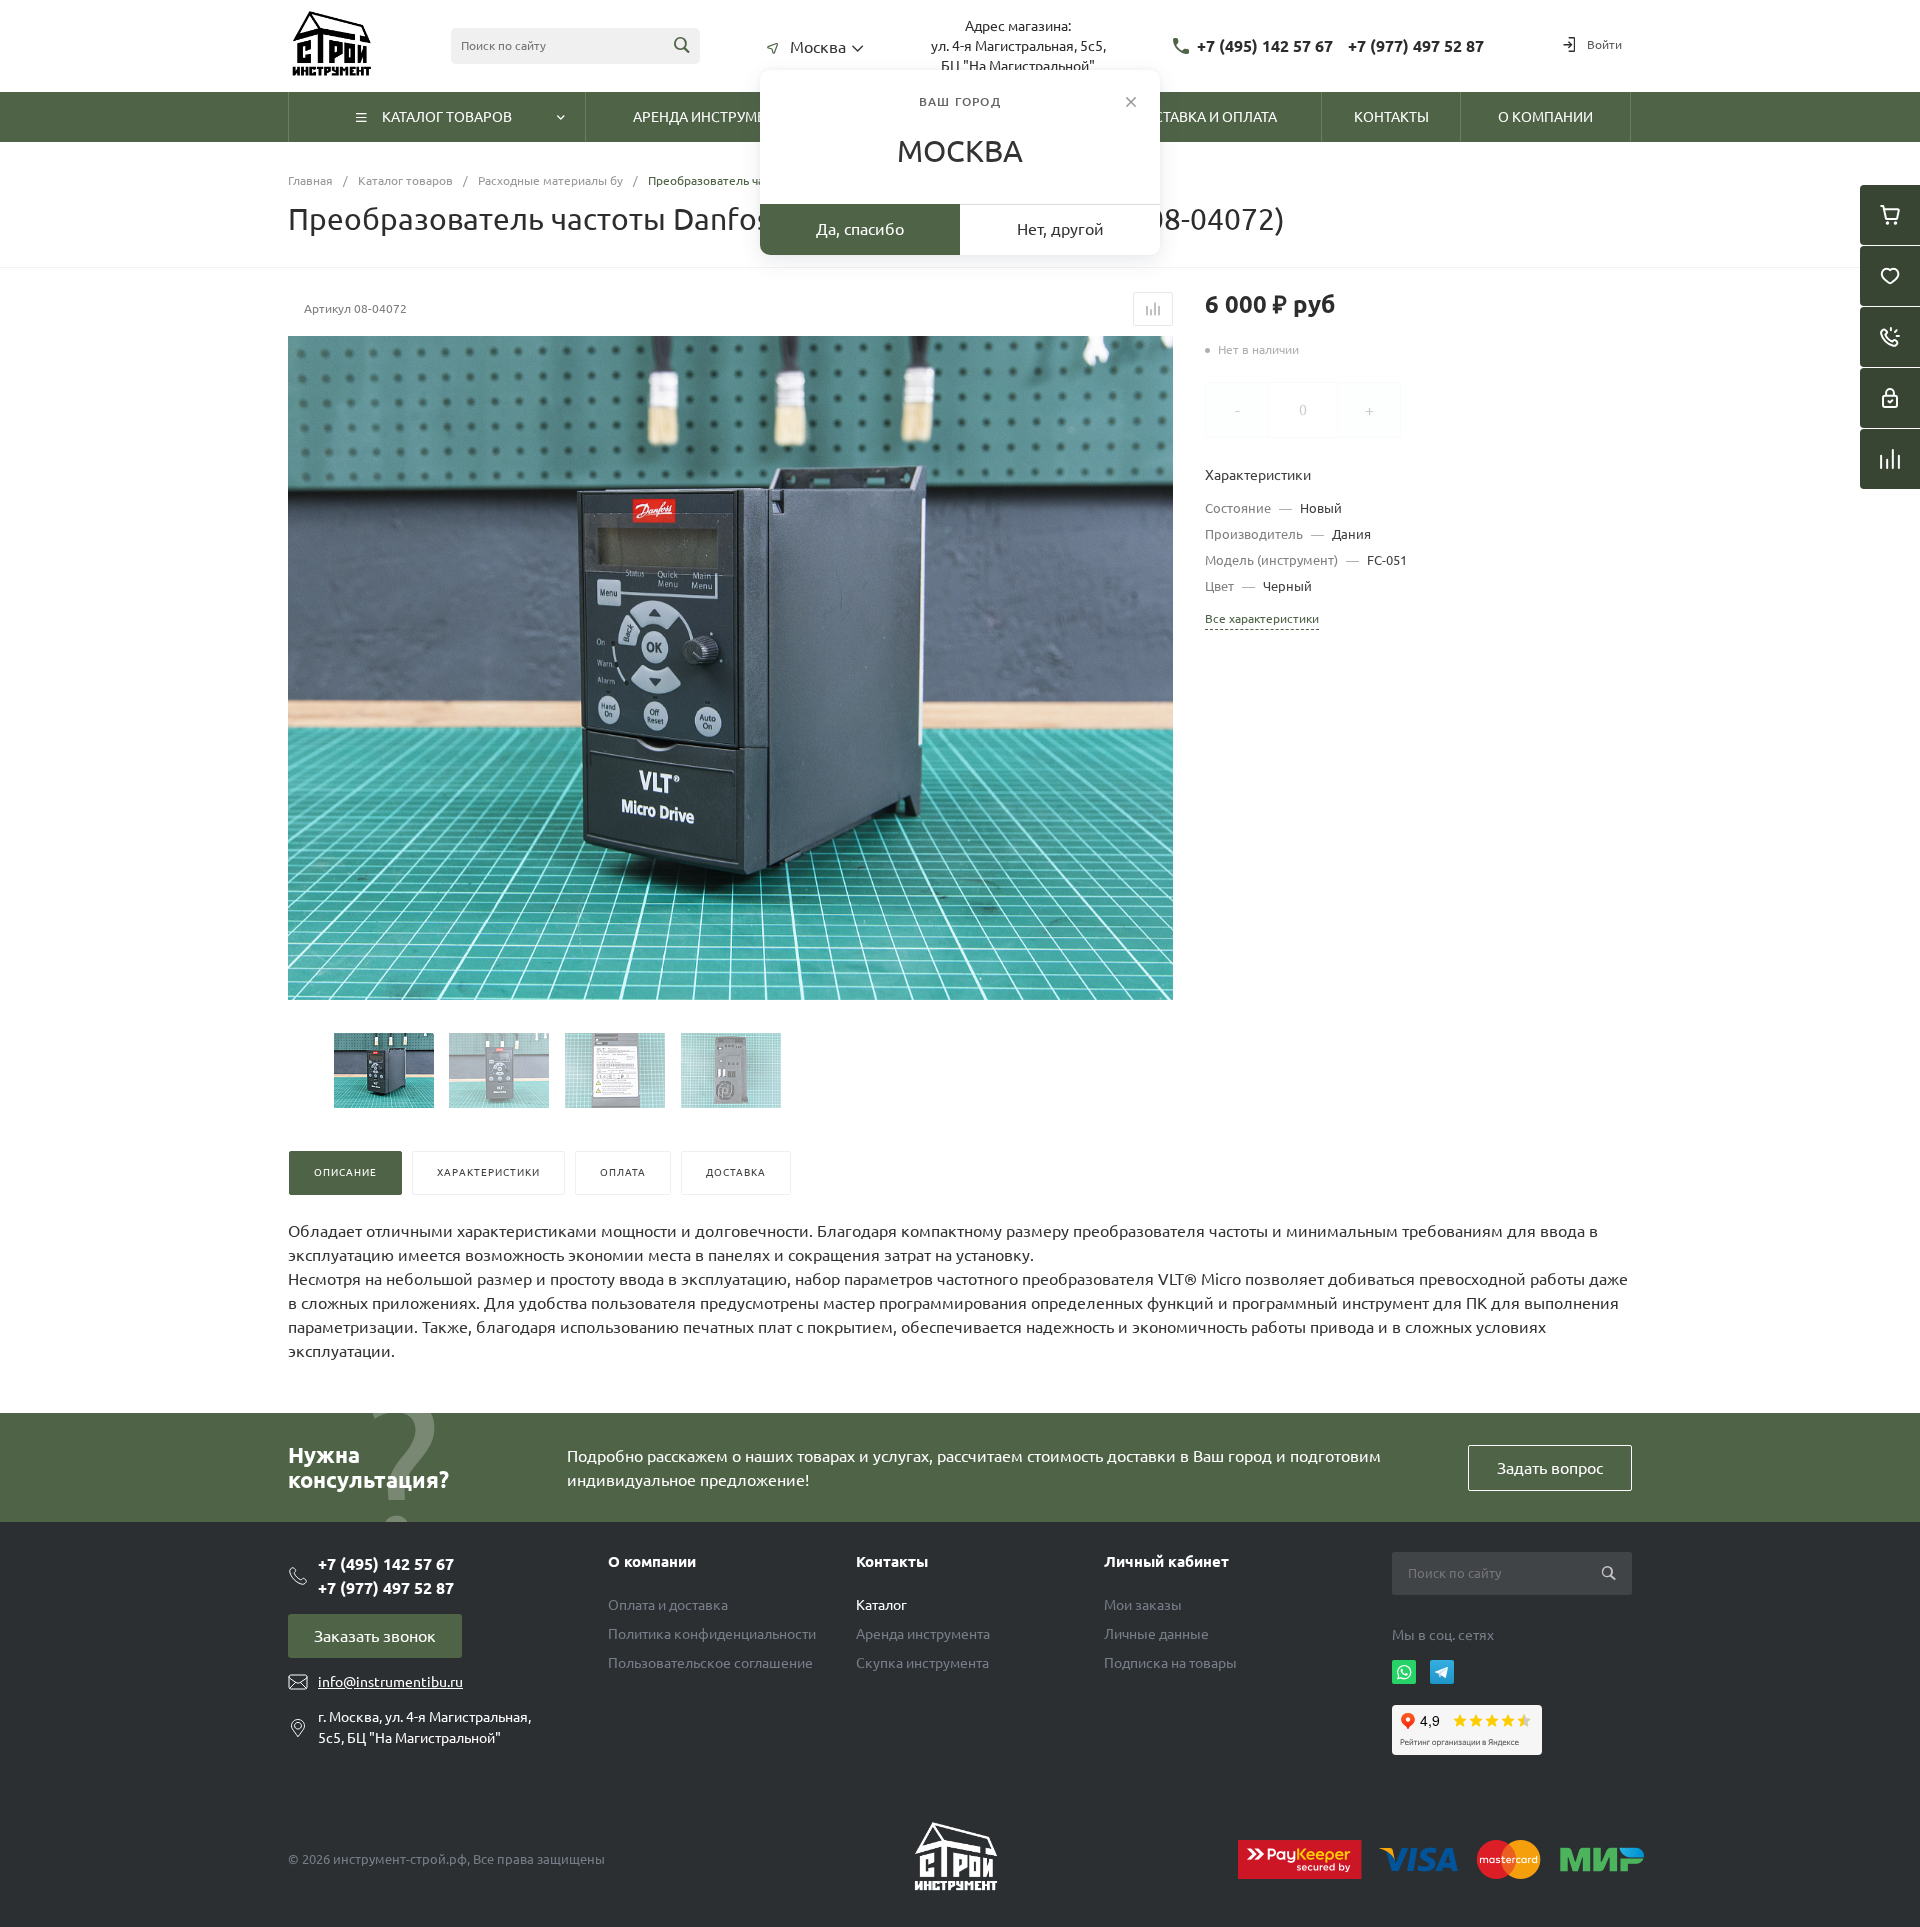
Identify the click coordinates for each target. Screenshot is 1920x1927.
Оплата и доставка (668, 1605)
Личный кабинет (1166, 1561)
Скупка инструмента (922, 1663)
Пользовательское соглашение (710, 1663)
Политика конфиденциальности (712, 1634)
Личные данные (1156, 1634)
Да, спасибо (860, 229)
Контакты (892, 1561)
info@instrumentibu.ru (390, 1682)
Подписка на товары (1170, 1663)
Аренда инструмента (923, 1634)
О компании (652, 1561)
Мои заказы (1143, 1605)
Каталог (881, 1605)
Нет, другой (1060, 229)
